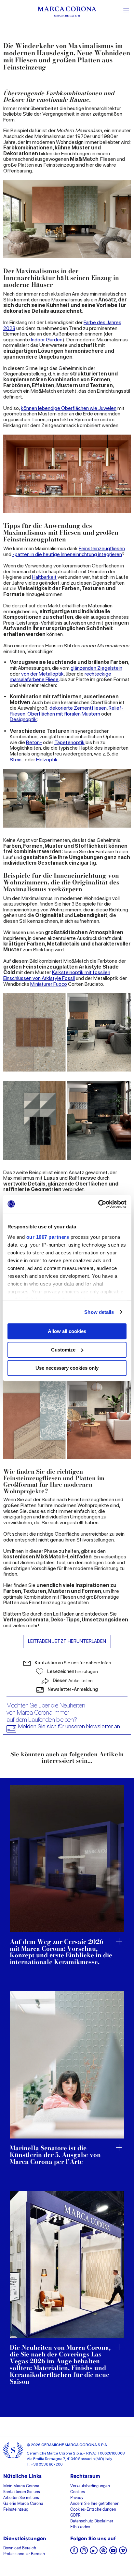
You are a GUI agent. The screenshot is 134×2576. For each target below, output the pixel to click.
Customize (63, 1350)
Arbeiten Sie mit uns (21, 2498)
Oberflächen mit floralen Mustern (64, 714)
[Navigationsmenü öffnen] (126, 9)
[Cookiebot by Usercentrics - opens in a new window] (98, 1204)
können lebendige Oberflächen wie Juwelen (69, 408)
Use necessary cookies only (67, 1368)
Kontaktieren (73, 1663)
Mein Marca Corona (21, 2486)
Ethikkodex (80, 2527)
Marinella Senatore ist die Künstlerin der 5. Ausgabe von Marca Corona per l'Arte (55, 2155)
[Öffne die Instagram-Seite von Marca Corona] (84, 2552)
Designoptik (23, 719)
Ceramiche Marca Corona (49, 2453)
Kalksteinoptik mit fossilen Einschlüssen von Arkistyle (57, 975)
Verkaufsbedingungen (90, 2486)
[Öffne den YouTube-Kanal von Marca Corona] (113, 2552)
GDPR (75, 2516)
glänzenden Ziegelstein (96, 668)
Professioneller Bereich (24, 2554)
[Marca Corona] (67, 13)
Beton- (34, 742)
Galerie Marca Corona (23, 2504)
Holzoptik (47, 760)
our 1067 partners (48, 1237)
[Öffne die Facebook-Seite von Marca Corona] (74, 2552)
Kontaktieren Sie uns (22, 2492)
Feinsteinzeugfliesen (102, 548)
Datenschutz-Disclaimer (92, 2521)
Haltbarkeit (44, 577)
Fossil (68, 978)
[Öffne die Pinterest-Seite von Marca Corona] (103, 2552)
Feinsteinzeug (16, 2510)
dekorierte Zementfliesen (78, 708)
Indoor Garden (47, 340)
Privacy (77, 2498)
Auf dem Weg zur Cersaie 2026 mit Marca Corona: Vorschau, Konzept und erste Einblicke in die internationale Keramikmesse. (61, 1952)
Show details (99, 1312)
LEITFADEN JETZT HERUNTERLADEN (67, 1641)
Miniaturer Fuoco (49, 984)
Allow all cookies (67, 1331)
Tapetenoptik (69, 742)
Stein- (17, 760)
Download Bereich (20, 2548)
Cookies (78, 2492)
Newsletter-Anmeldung (73, 1689)
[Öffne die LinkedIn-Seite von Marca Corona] (94, 2552)
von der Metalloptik (42, 674)
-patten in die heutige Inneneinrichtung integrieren (67, 554)
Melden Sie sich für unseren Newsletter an (69, 1726)
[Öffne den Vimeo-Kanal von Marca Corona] (123, 2552)
